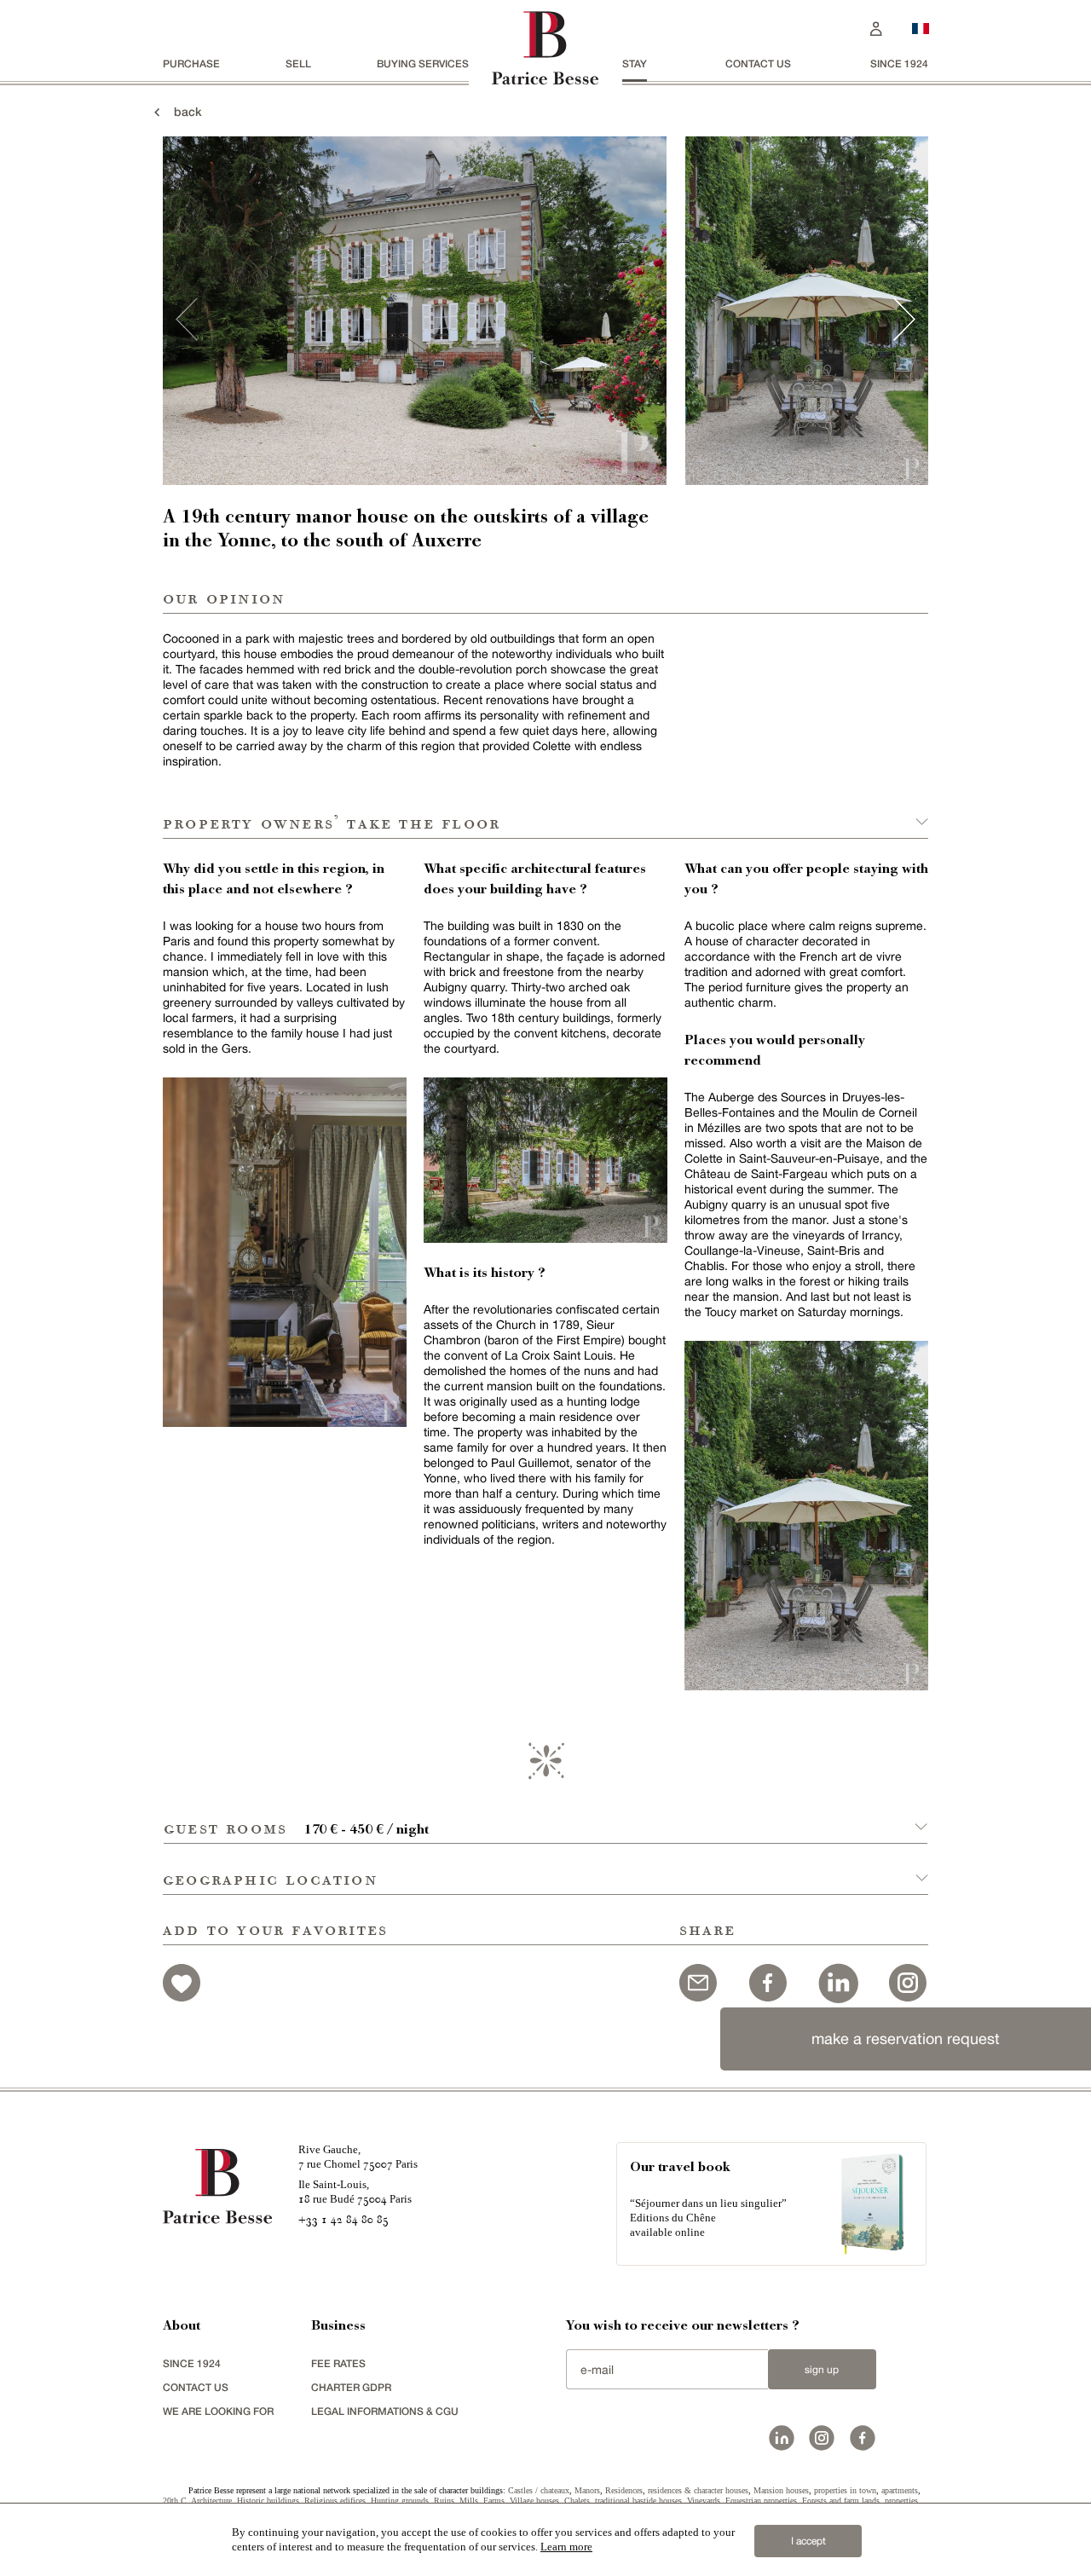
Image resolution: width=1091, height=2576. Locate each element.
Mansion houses (781, 2490)
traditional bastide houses (638, 2501)
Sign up (822, 2370)
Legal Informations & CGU (385, 2411)
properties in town (845, 2490)
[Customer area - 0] (876, 27)
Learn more (566, 2547)
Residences (624, 2490)
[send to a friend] (698, 1981)
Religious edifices (335, 2501)
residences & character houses (698, 2490)
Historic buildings (268, 2501)
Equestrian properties (761, 2501)
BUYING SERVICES (423, 64)
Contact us (758, 64)
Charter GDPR (351, 2387)
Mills (469, 2501)
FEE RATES (338, 2363)
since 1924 (899, 64)
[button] (545, 1819)
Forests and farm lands (841, 2501)
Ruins (444, 2501)
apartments (900, 2490)
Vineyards (704, 2501)
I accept (808, 2541)
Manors (587, 2490)
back (183, 111)
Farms (494, 2501)
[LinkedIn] (838, 1981)
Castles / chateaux (539, 2490)
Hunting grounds (400, 2501)
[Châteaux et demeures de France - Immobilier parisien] (921, 26)
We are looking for (218, 2411)
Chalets (577, 2501)
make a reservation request (906, 2039)
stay (635, 64)
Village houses (534, 2501)
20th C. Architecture (197, 2501)
